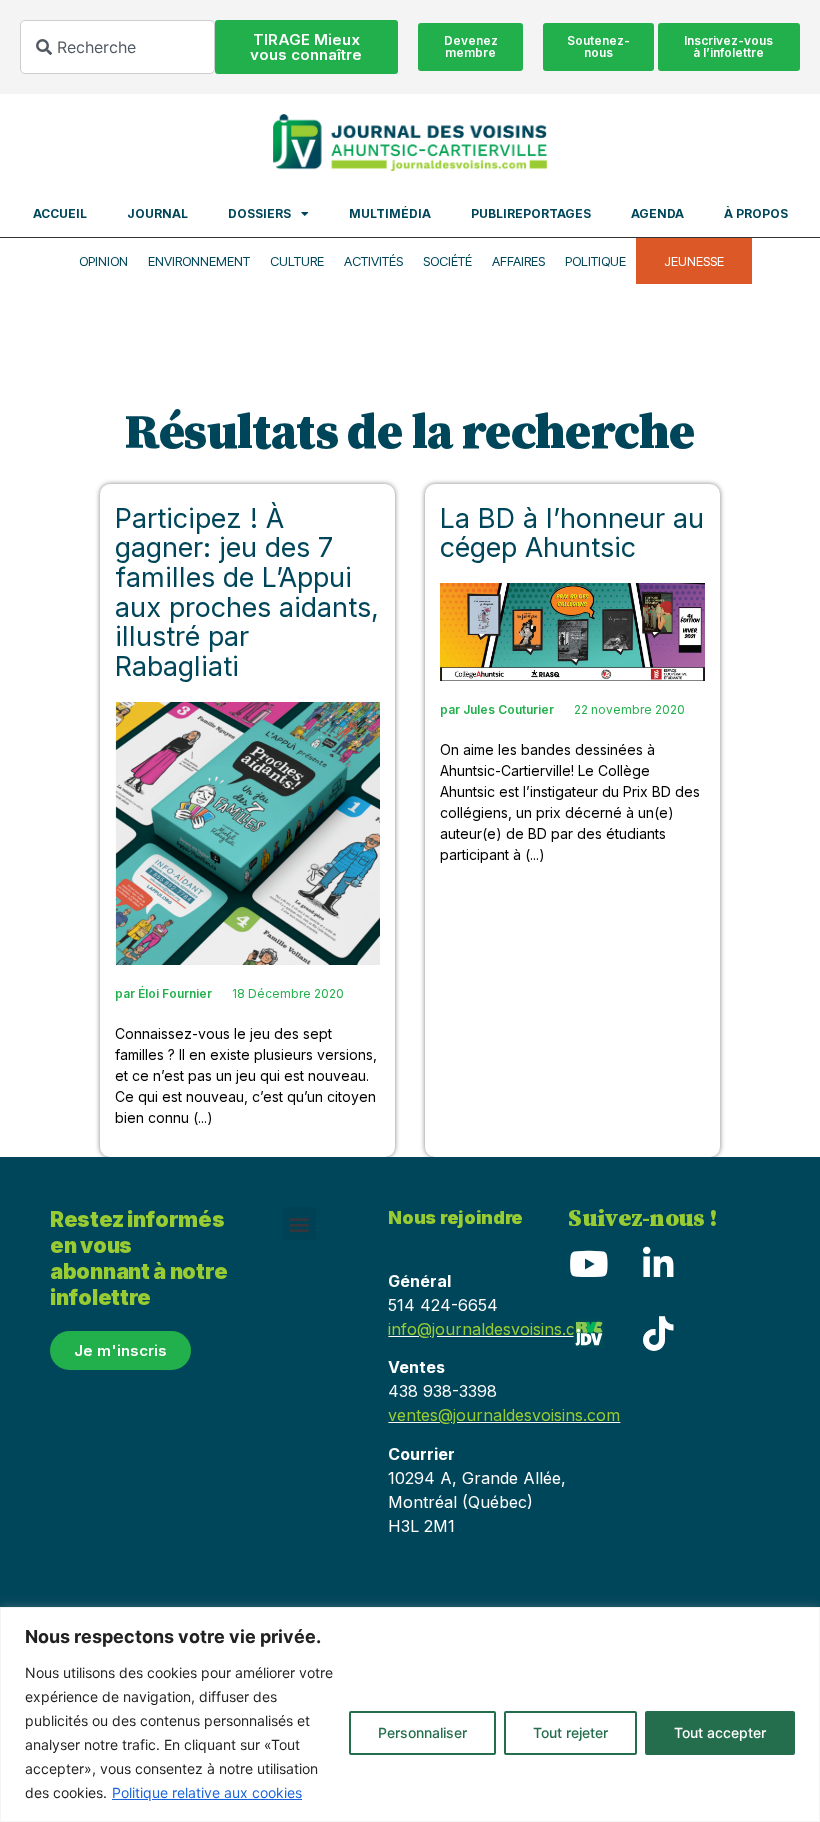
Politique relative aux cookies (207, 1792)
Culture (297, 261)
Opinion (103, 261)
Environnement (199, 261)
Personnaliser (422, 1732)
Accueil (60, 213)
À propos (756, 213)
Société (447, 261)
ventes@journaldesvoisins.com (504, 1415)
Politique (595, 261)
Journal (157, 213)
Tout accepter (720, 1732)
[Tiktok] (658, 1333)
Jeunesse (694, 261)
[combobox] (117, 47)
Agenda (657, 213)
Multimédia (390, 213)
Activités (373, 261)
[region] (410, 1714)
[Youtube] (588, 1263)
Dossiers (259, 213)
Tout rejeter (570, 1732)
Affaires (518, 261)
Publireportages (531, 213)
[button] (299, 1223)
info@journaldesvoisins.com (493, 1329)
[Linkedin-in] (658, 1263)
